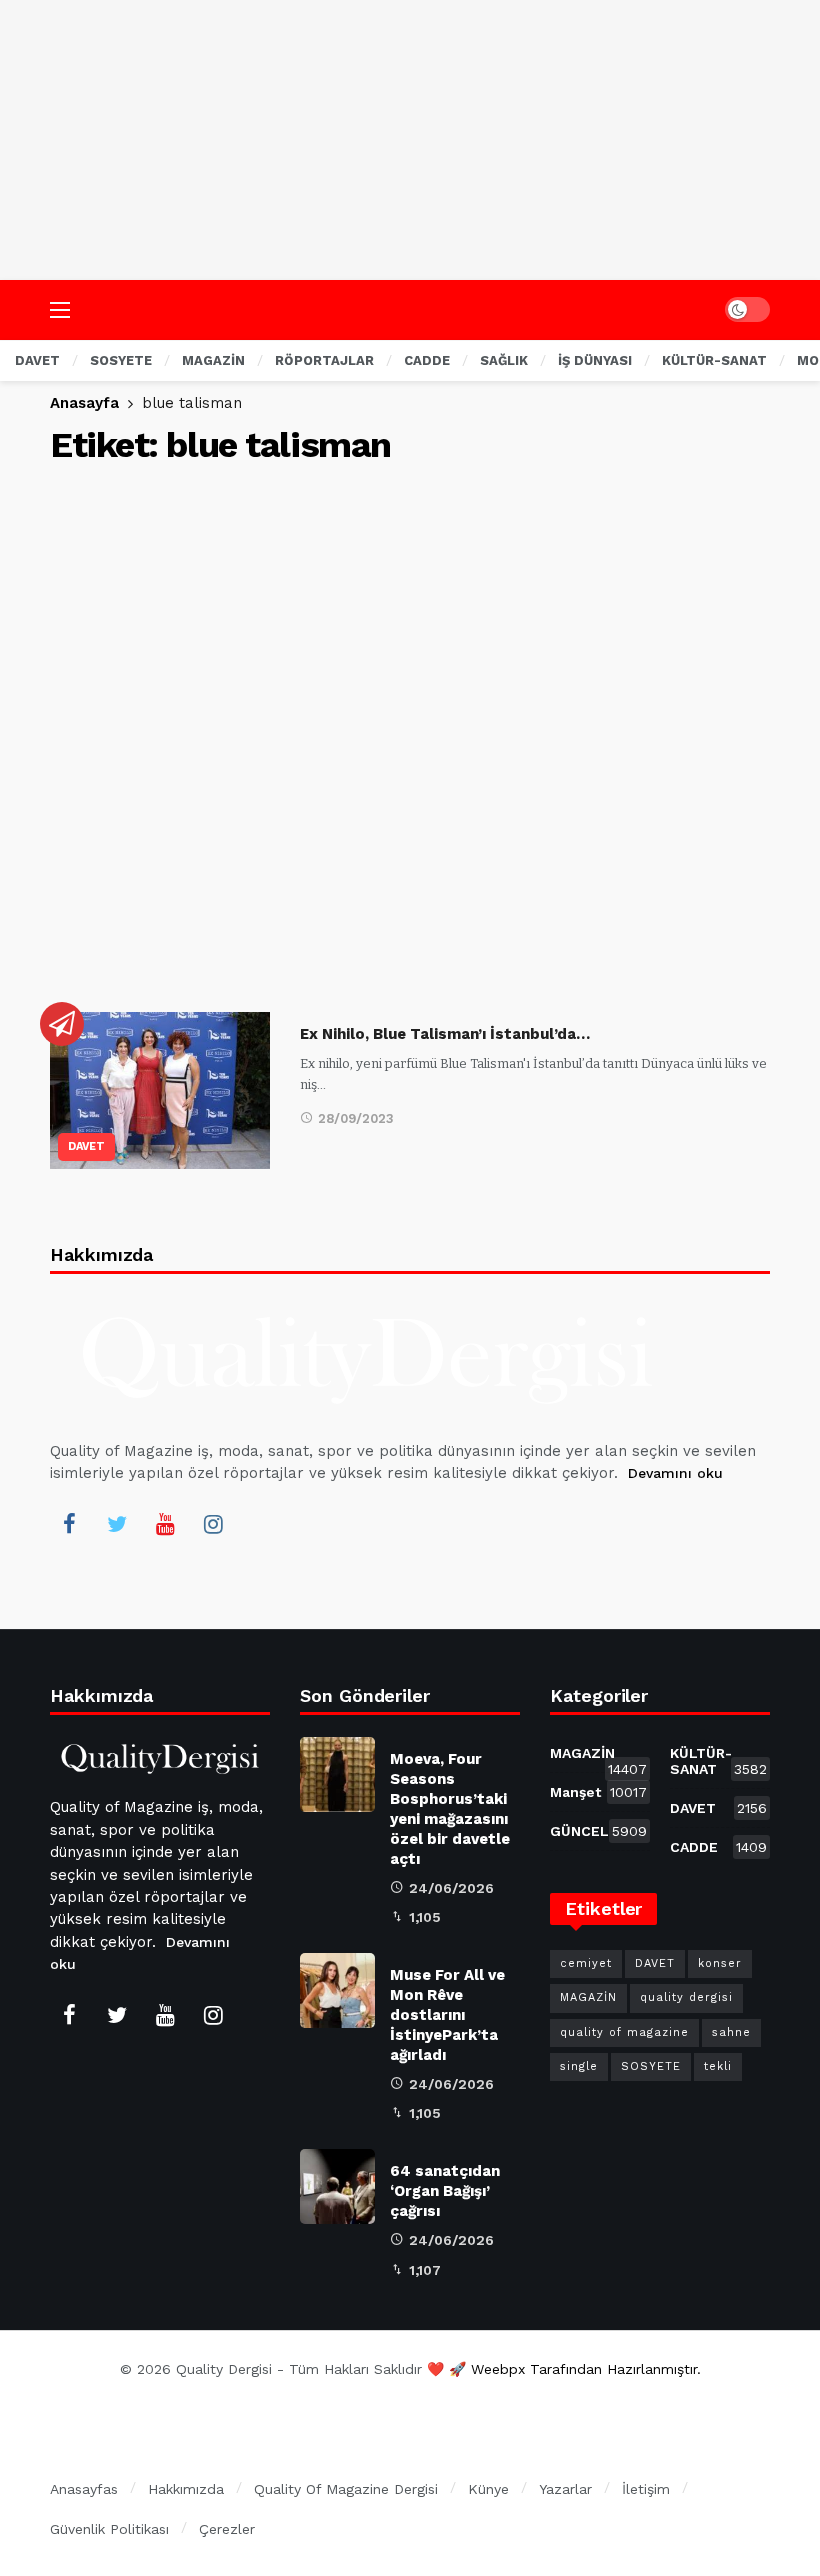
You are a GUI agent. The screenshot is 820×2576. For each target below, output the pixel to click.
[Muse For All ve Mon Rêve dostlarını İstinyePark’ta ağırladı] (337, 1990)
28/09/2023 (356, 1118)
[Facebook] (69, 1524)
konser (720, 1963)
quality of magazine (624, 2032)
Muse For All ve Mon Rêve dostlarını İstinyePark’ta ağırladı (447, 2015)
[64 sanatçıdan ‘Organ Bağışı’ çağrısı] (337, 2186)
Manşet (598, 1792)
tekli (718, 2066)
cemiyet (586, 1963)
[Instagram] (213, 1524)
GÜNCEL (598, 1831)
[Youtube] (165, 1524)
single (579, 2066)
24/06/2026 (451, 1888)
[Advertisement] (410, 140)
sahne (731, 2032)
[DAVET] (62, 1024)
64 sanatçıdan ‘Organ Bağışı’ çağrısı (445, 2191)
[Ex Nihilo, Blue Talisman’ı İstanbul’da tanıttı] (160, 1090)
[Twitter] (117, 1524)
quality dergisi (686, 1997)
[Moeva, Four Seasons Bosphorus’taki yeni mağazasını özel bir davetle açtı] (337, 1774)
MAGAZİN (598, 1757)
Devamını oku (675, 1473)
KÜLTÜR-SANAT (718, 1761)
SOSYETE (651, 2066)
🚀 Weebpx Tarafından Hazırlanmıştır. (575, 2369)
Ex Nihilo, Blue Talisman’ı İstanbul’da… (445, 1034)
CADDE (718, 1847)
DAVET (86, 1146)
